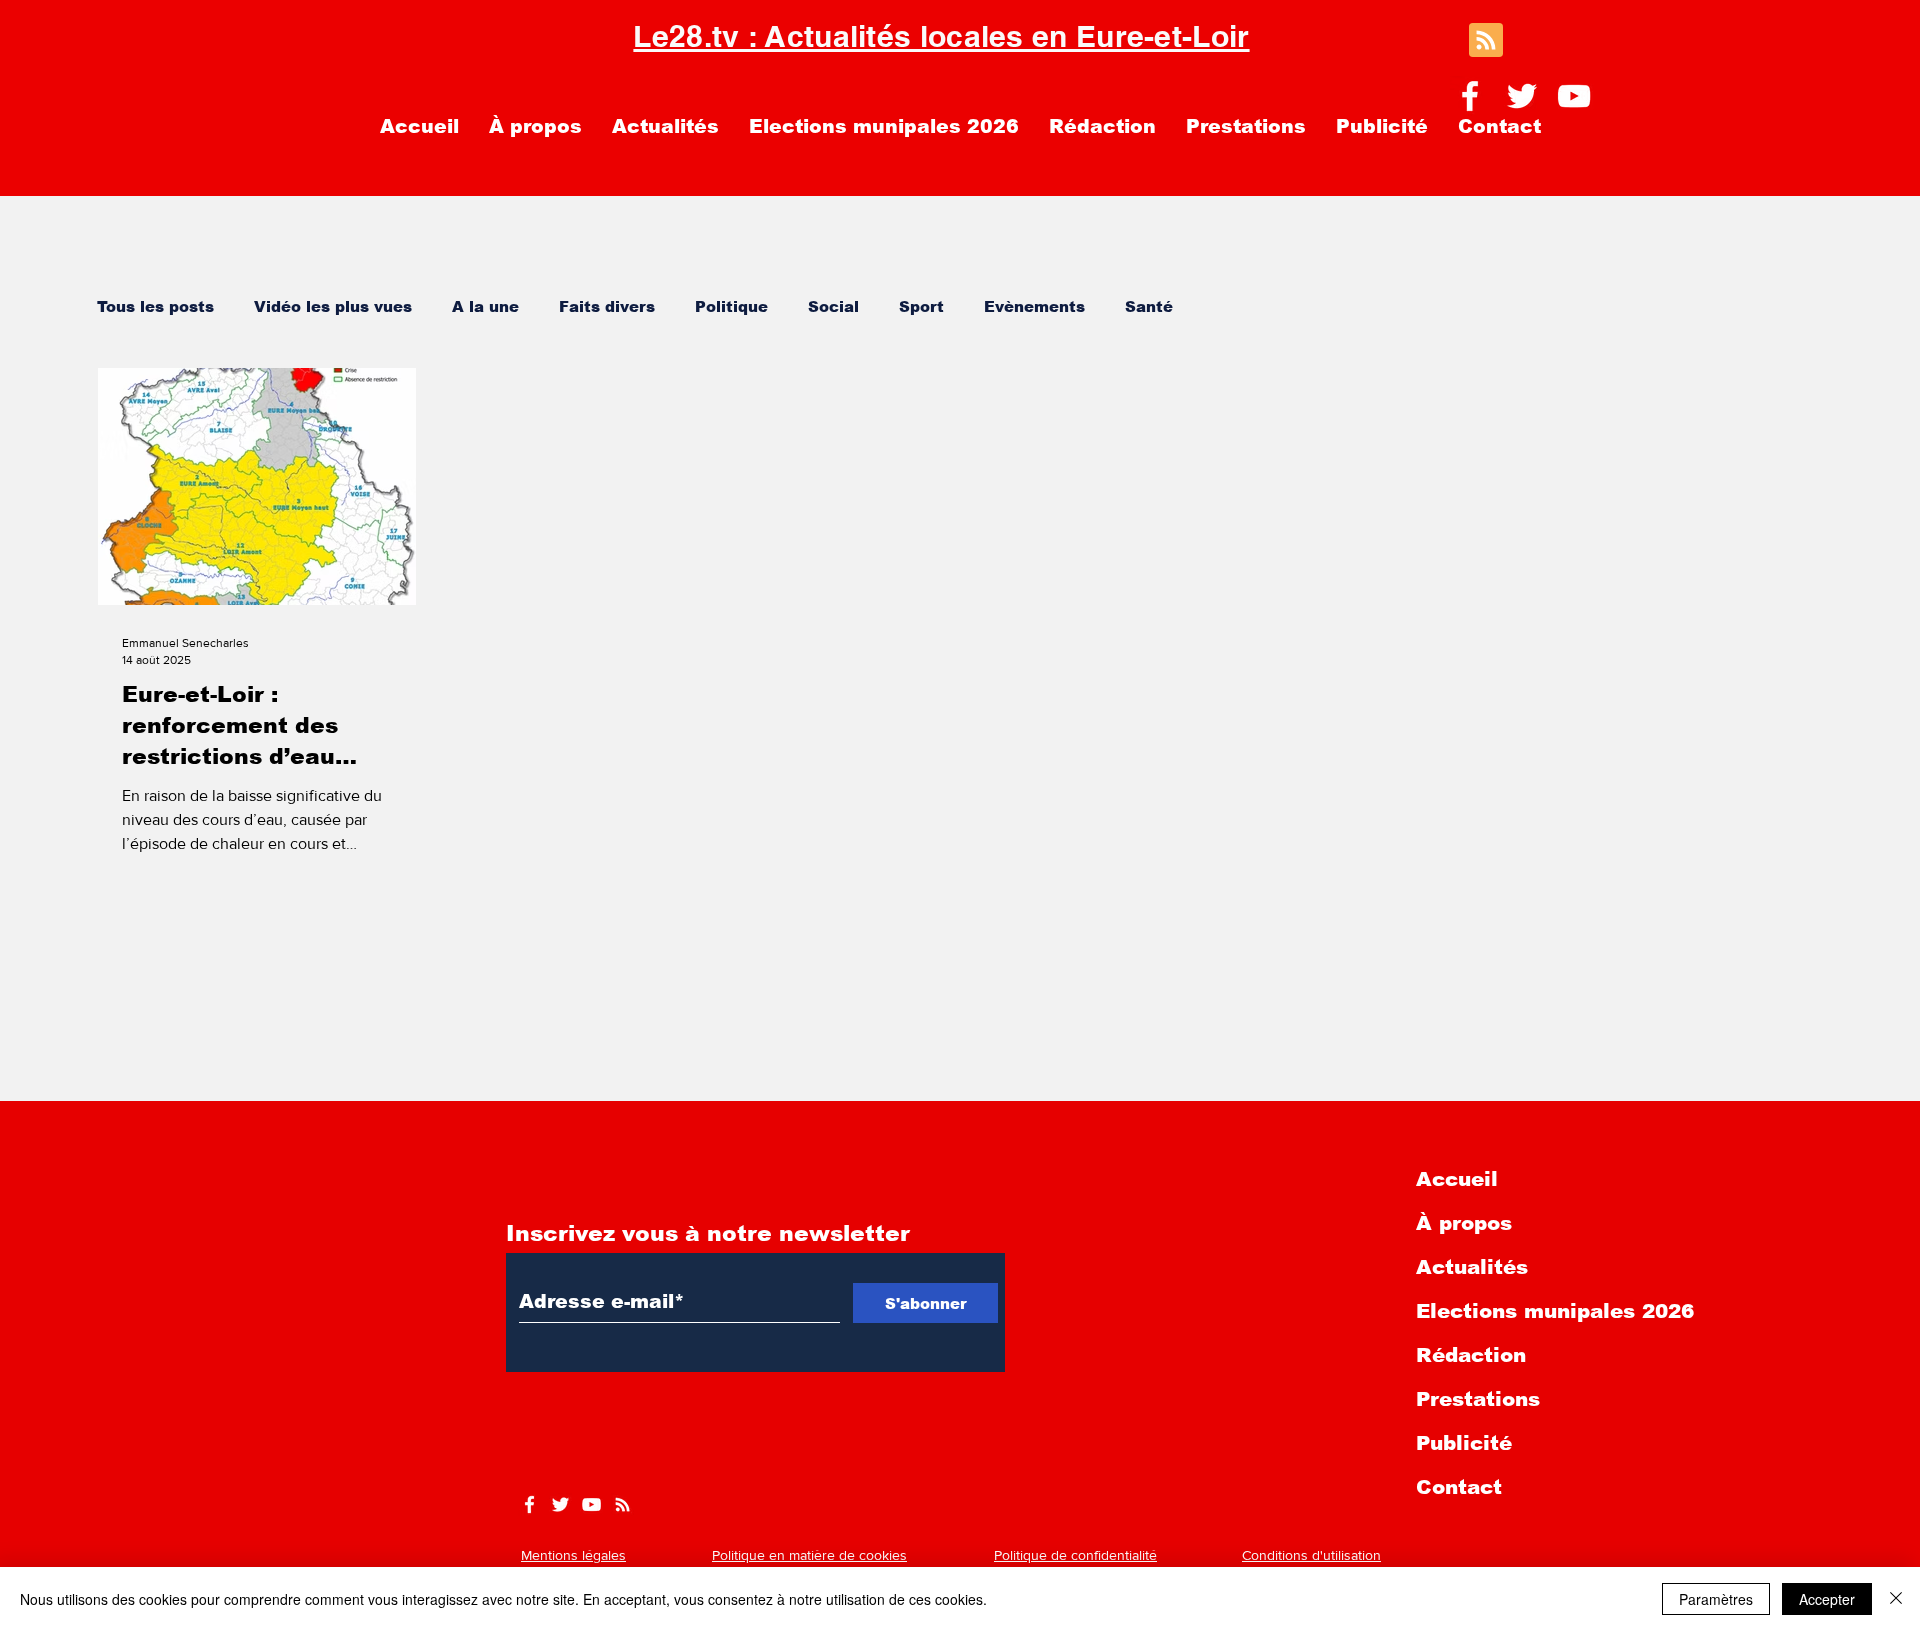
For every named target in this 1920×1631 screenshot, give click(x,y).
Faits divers (607, 306)
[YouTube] (1574, 96)
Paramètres (1716, 1599)
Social (833, 306)
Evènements (1034, 306)
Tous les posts (155, 306)
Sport (921, 306)
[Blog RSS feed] (1486, 41)
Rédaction (1471, 1355)
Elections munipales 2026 (1555, 1311)
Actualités (1472, 1267)
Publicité (1464, 1443)
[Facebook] (1470, 96)
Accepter (1827, 1599)
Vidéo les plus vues (333, 306)
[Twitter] (1522, 96)
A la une (485, 306)
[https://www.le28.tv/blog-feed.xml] (622, 1504)
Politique (731, 306)
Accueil (1457, 1179)
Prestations (1478, 1399)
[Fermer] (1896, 1599)
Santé (1149, 306)
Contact (1459, 1487)
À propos (1464, 1223)
